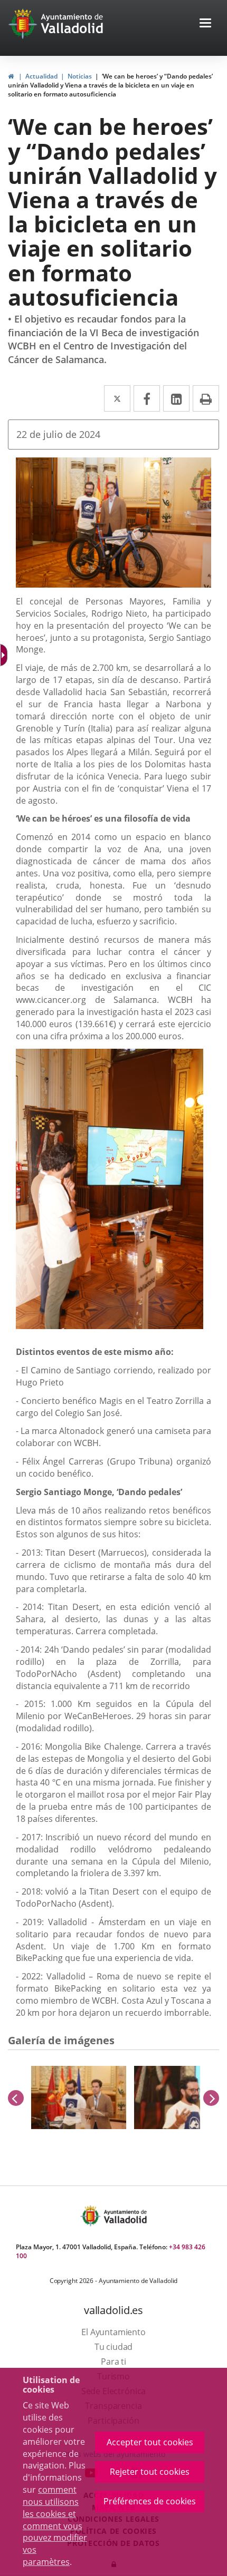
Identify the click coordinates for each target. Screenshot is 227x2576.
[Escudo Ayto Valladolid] (91, 2216)
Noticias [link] (80, 76)
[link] (11, 76)
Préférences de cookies (150, 2501)
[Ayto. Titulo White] (72, 24)
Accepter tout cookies (150, 2442)
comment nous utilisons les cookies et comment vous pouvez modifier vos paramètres (55, 2526)
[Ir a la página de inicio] (24, 24)
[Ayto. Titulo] (125, 2216)
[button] (205, 24)
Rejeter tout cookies (150, 2472)
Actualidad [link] (41, 76)
